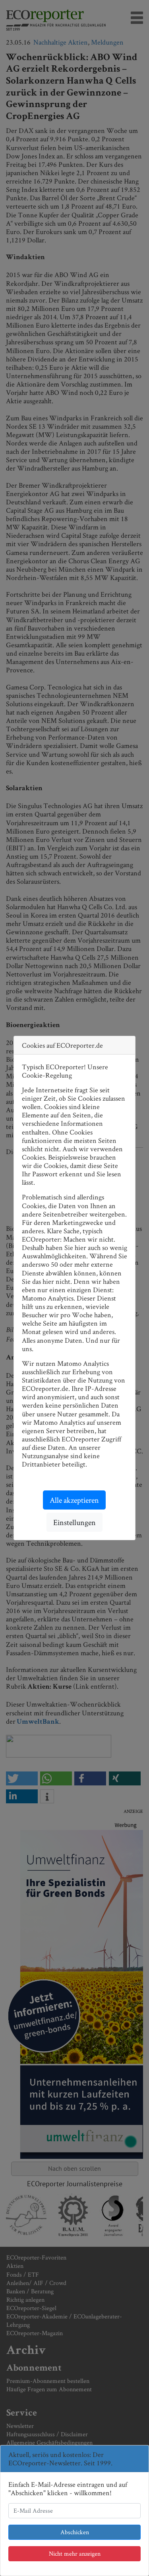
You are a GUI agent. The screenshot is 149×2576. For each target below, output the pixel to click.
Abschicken (75, 2532)
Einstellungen (74, 1522)
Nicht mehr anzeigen (75, 2554)
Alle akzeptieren (74, 1500)
